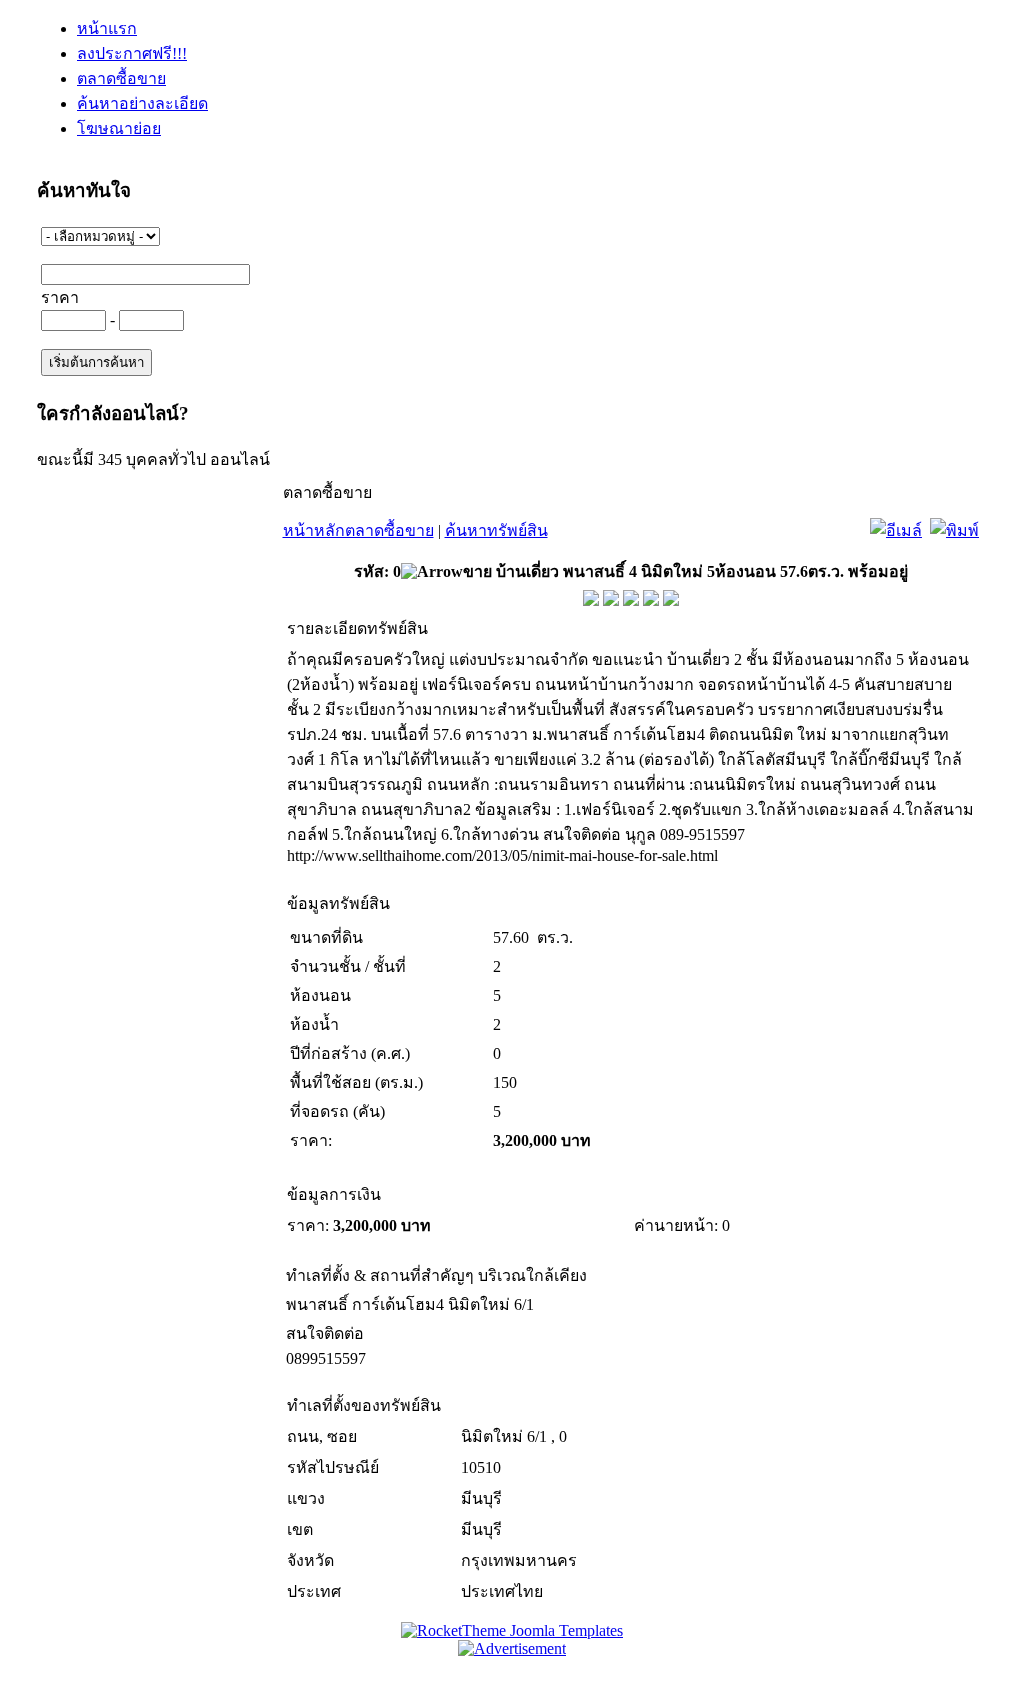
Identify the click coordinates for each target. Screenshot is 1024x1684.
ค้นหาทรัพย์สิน (496, 530)
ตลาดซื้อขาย (121, 78)
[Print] (954, 525)
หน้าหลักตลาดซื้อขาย (358, 530)
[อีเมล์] (896, 525)
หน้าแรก (107, 28)
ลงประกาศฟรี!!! (132, 53)
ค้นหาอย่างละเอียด (142, 103)
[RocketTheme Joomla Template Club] (512, 1630)
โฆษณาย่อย (119, 128)
